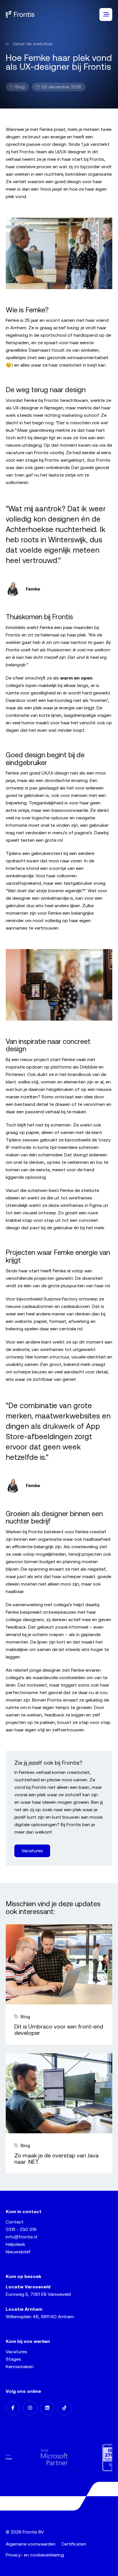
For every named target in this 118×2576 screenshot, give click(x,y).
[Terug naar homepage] (20, 14)
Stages (13, 2359)
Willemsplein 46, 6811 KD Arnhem (40, 2317)
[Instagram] (30, 2408)
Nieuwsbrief (18, 2252)
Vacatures (16, 2352)
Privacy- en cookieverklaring (35, 2555)
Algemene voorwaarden (31, 2544)
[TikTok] (64, 2408)
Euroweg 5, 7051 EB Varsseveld (38, 2294)
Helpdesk (15, 2244)
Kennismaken (20, 2367)
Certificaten (74, 2544)
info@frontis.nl (21, 2237)
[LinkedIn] (47, 2408)
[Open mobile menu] (106, 14)
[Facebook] (13, 2408)
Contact (15, 2222)
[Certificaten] (88, 2457)
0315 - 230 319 (21, 2229)
